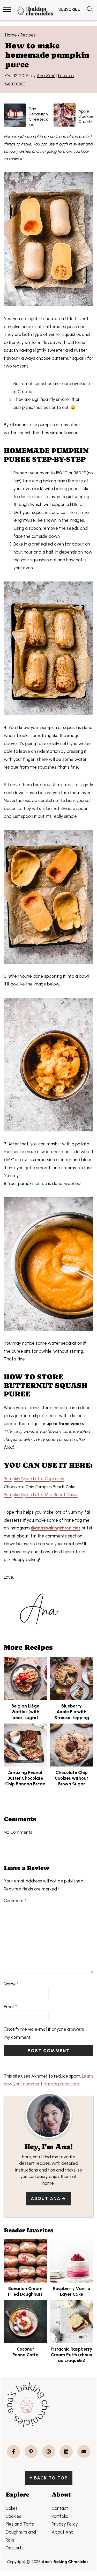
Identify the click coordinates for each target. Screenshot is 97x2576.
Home (11, 35)
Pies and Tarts (20, 2524)
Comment (15, 1901)
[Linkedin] (66, 2452)
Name (11, 1984)
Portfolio (60, 2516)
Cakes (12, 2508)
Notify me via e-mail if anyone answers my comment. (44, 2033)
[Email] (84, 2452)
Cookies (13, 2516)
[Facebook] (13, 2452)
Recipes (28, 35)
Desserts (15, 2548)
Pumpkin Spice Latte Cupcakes (34, 1479)
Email (10, 2007)
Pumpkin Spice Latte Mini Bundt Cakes (41, 1495)
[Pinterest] (31, 2452)
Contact (60, 2508)
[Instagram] (49, 2452)
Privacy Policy (65, 2524)
